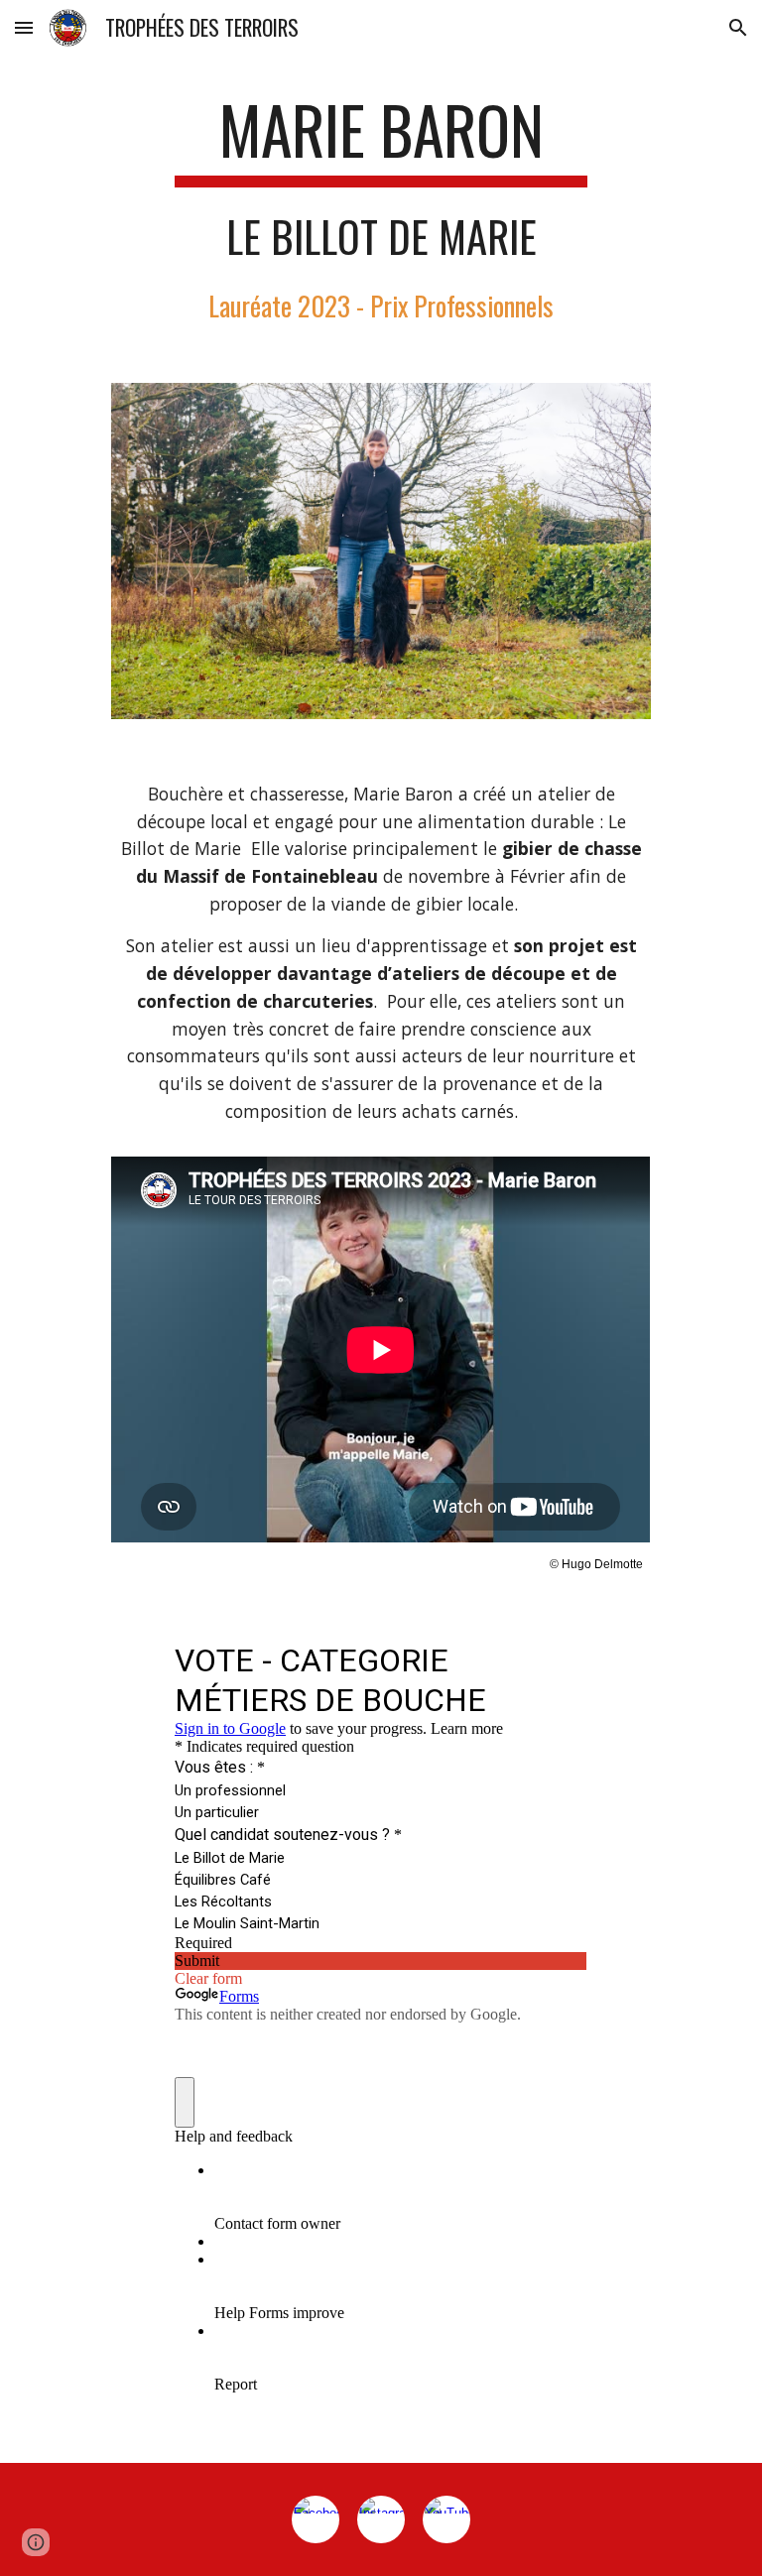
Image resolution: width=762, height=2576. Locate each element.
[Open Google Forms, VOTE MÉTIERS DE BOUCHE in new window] (558, 1658)
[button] (24, 27)
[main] (381, 209)
